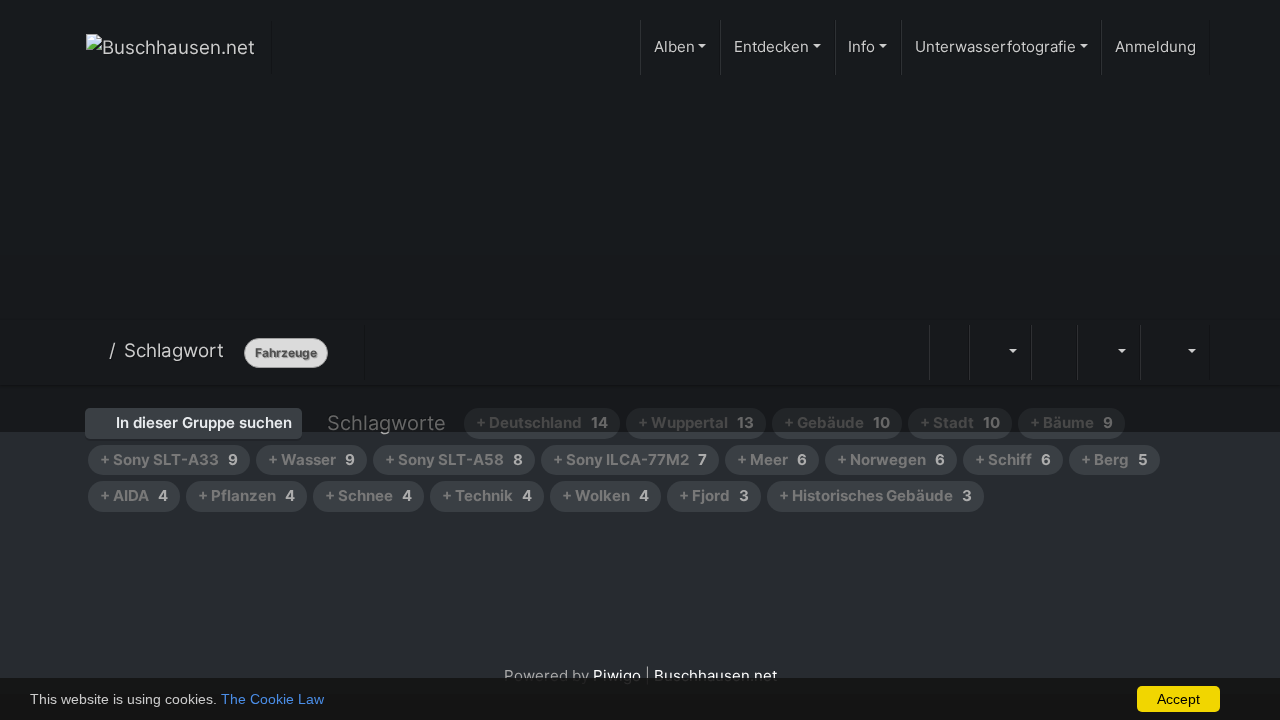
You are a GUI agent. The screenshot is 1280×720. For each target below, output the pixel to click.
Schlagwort (174, 350)
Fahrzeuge (286, 352)
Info (861, 46)
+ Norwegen (891, 459)
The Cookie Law (272, 699)
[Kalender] (1108, 352)
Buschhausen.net (715, 675)
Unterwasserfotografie (995, 46)
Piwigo (617, 675)
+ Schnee (368, 495)
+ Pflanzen (246, 495)
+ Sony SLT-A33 (169, 459)
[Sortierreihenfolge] (1000, 352)
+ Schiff (1013, 459)
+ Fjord (714, 495)
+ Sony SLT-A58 (454, 459)
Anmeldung (1155, 46)
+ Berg (1114, 459)
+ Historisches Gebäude (875, 495)
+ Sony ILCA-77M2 (630, 459)
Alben (674, 46)
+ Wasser (311, 459)
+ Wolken (605, 495)
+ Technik (487, 495)
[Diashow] (1054, 352)
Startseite (93, 351)
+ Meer (772, 459)
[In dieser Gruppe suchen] (949, 352)
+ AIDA (134, 495)
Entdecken (771, 46)
